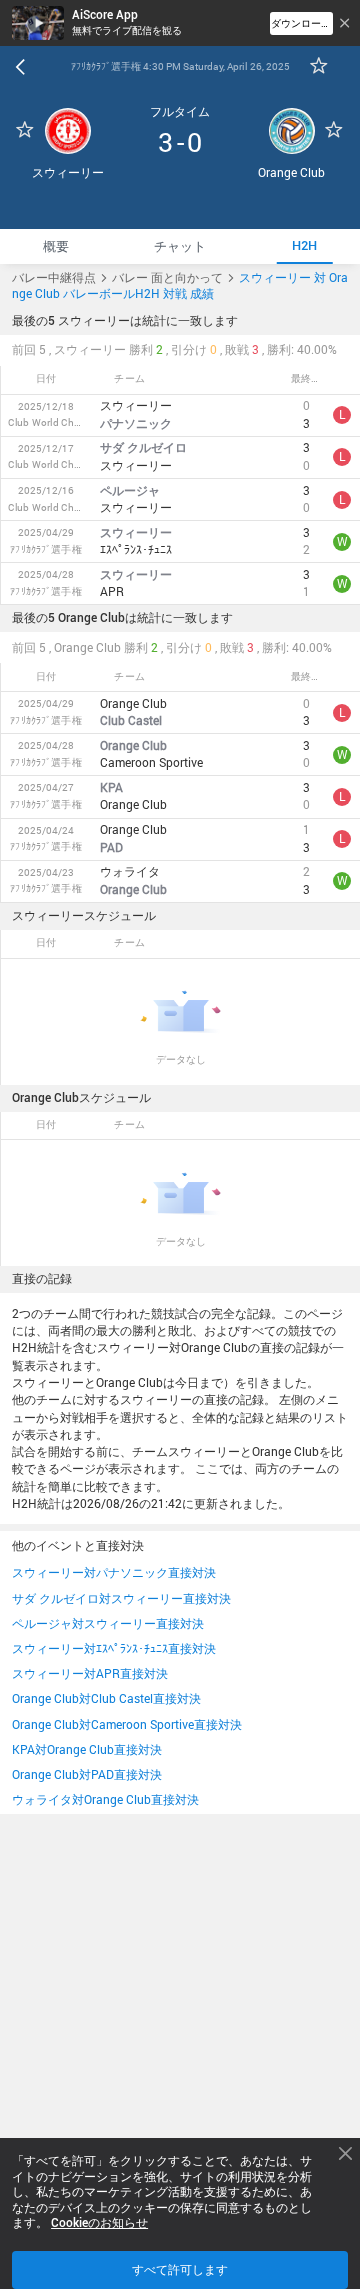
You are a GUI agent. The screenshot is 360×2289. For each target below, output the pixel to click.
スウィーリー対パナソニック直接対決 (114, 1572)
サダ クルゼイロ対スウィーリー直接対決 (121, 1598)
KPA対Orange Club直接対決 (87, 1749)
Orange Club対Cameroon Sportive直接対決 (127, 1724)
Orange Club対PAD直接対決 (87, 1774)
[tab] (56, 246)
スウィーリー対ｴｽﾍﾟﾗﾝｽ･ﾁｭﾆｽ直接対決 (114, 1648)
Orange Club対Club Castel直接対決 (106, 1698)
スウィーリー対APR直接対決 (90, 1673)
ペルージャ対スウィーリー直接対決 (108, 1623)
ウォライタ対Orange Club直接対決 (105, 1799)
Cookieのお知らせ (99, 2223)
